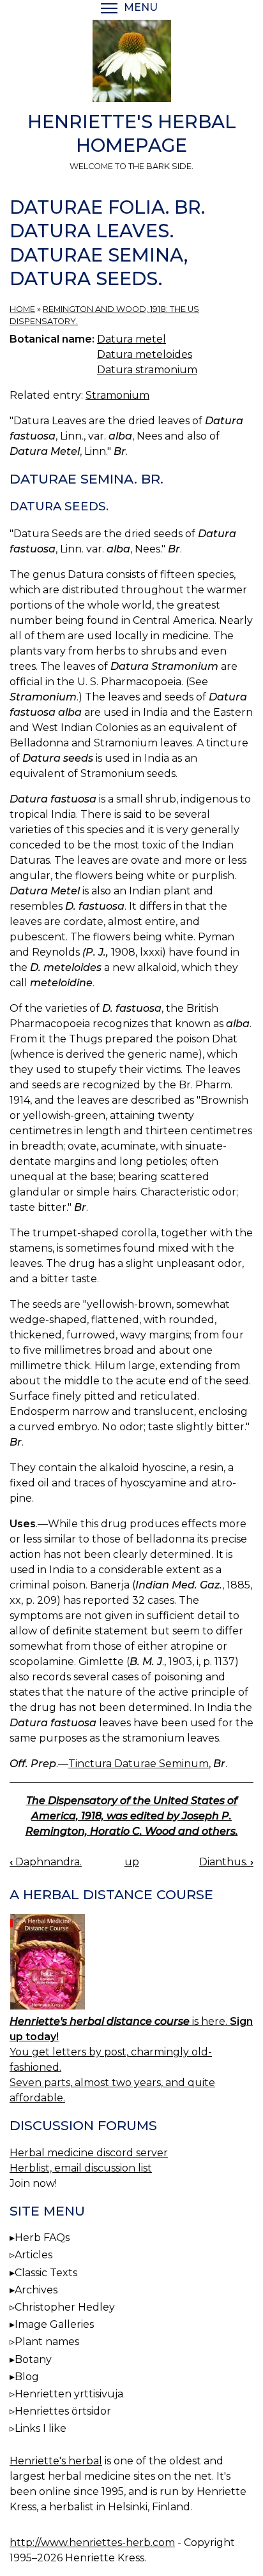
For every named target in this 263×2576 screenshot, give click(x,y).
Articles (34, 2255)
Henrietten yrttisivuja (69, 2394)
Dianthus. (226, 1862)
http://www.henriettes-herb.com (92, 2543)
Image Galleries (54, 2324)
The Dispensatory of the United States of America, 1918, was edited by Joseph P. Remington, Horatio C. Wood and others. (132, 1816)
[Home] (131, 63)
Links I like (41, 2428)
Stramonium (117, 395)
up (132, 1862)
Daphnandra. (46, 1862)
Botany (33, 2359)
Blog (27, 2377)
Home (22, 309)
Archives (36, 2290)
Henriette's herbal (56, 2461)
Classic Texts (46, 2273)
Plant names (47, 2342)
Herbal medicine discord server (89, 2153)
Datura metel (131, 339)
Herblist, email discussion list (81, 2168)
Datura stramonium (147, 370)
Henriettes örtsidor (63, 2411)
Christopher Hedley (65, 2307)
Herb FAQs (42, 2238)
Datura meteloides (145, 354)
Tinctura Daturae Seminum (139, 1764)
